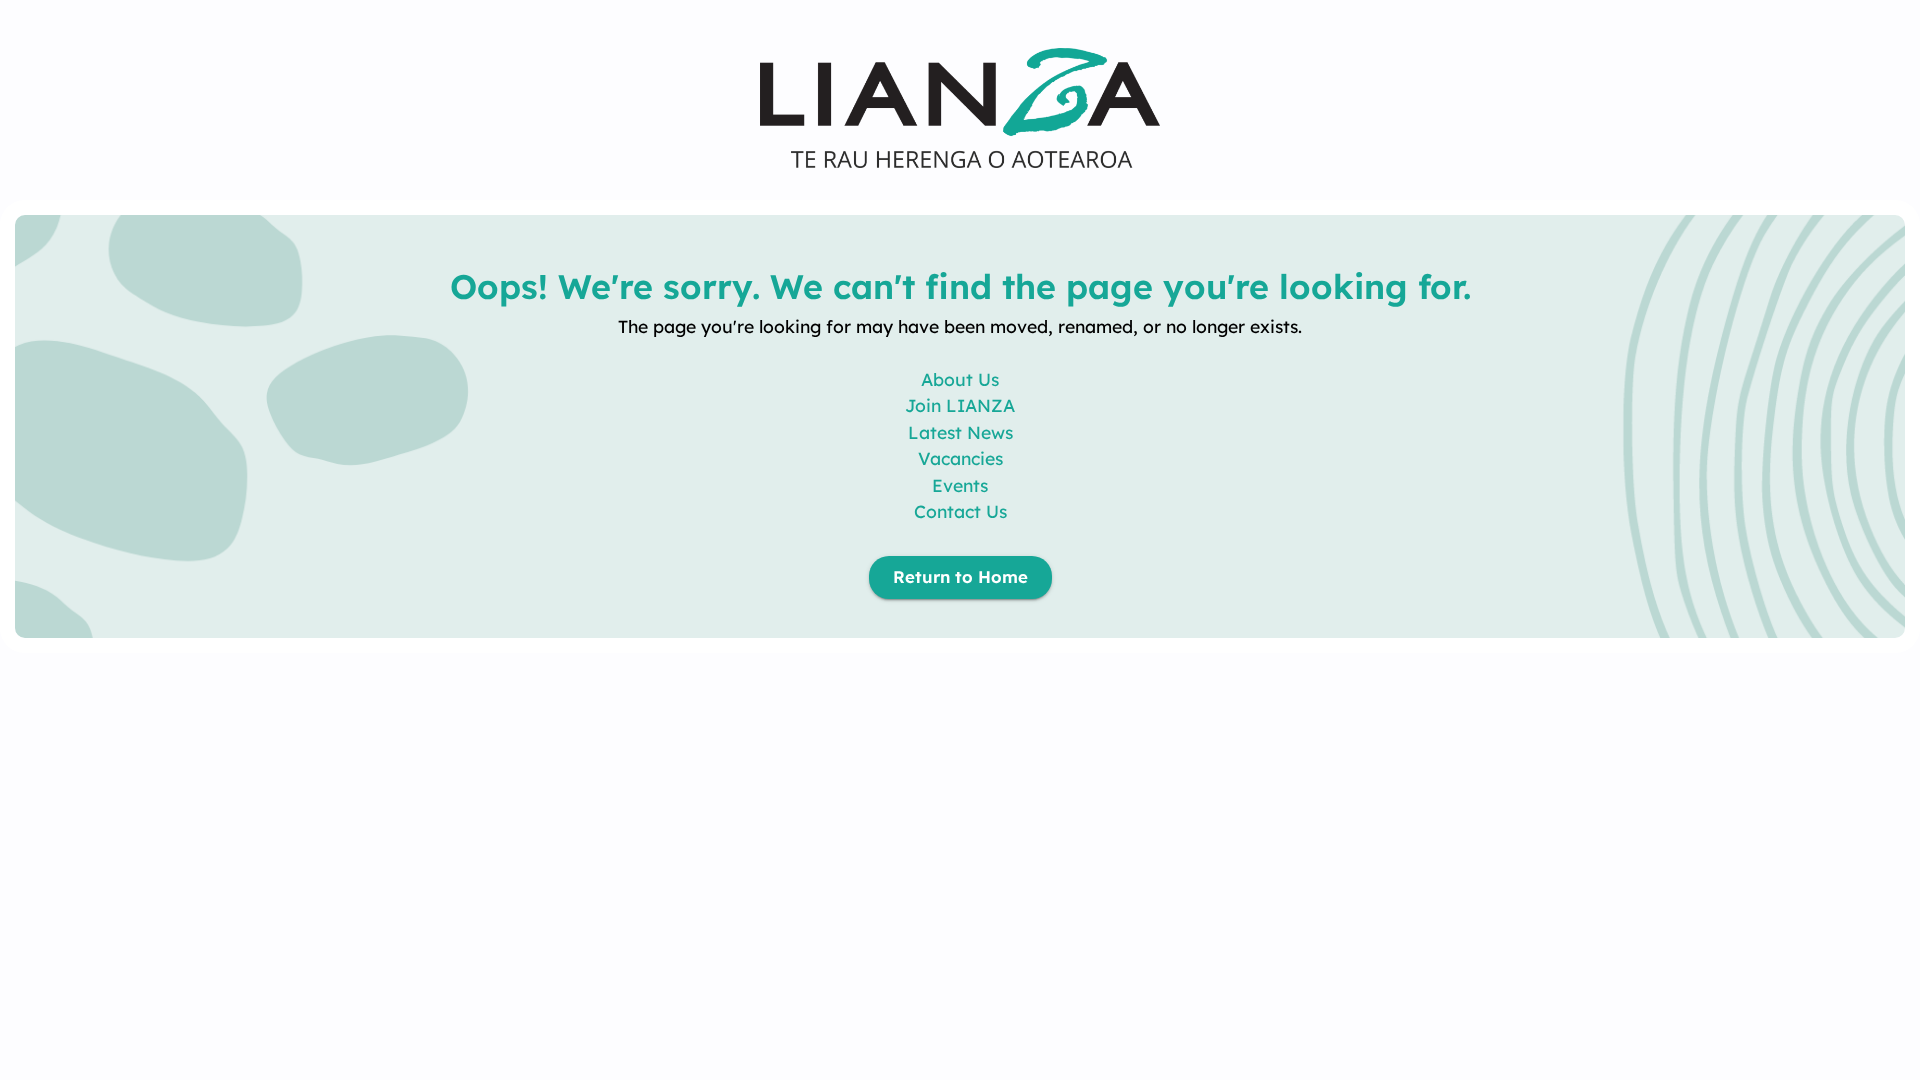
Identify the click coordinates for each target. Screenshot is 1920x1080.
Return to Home (960, 576)
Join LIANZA (960, 405)
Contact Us (960, 511)
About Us (960, 379)
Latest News (960, 432)
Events (960, 485)
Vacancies (960, 458)
